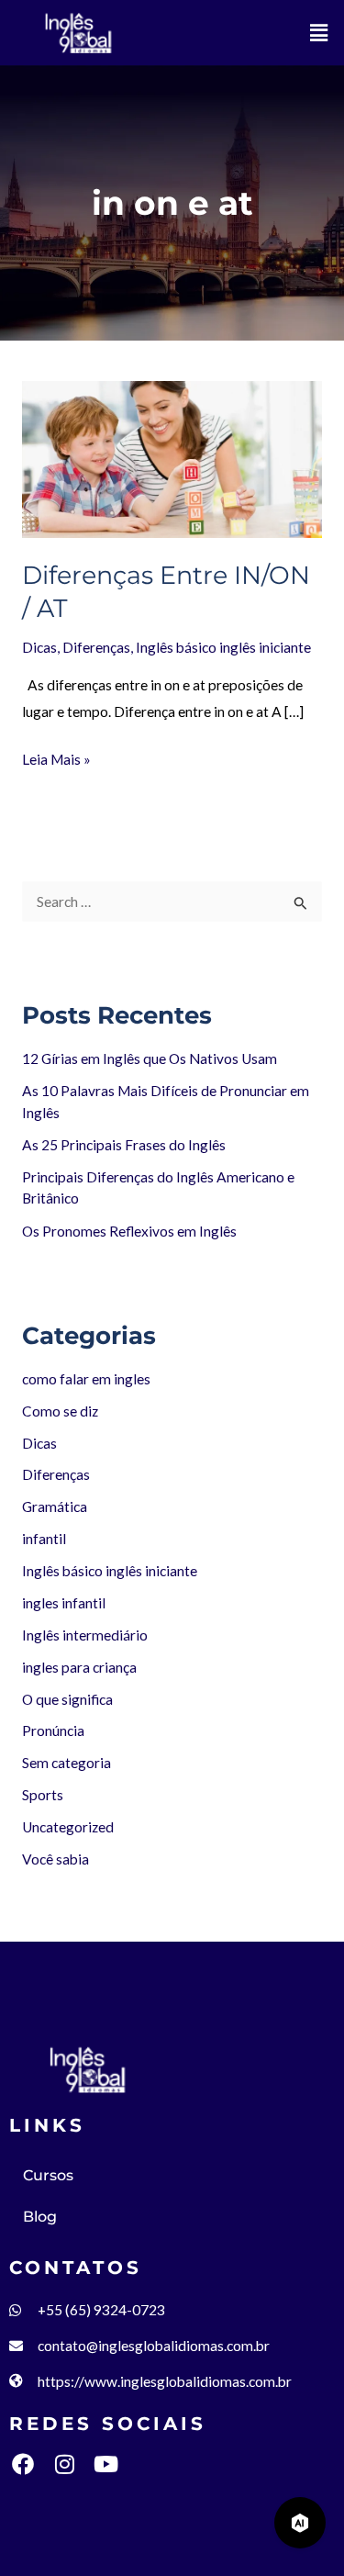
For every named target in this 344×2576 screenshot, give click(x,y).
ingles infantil (64, 1603)
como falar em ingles (86, 1379)
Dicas (39, 647)
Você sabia (55, 1859)
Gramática (55, 1506)
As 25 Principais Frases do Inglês (124, 1145)
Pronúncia (53, 1730)
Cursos (48, 2175)
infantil (44, 1539)
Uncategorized (68, 1827)
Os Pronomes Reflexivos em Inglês (129, 1231)
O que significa (67, 1699)
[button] (319, 33)
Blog (40, 2217)
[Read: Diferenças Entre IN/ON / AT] (172, 458)
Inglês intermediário (85, 1635)
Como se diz (60, 1411)
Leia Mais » (56, 757)
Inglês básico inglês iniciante (223, 647)
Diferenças (96, 647)
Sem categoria (67, 1763)
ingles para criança (79, 1667)
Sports (43, 1795)
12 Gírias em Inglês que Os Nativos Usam (150, 1058)
